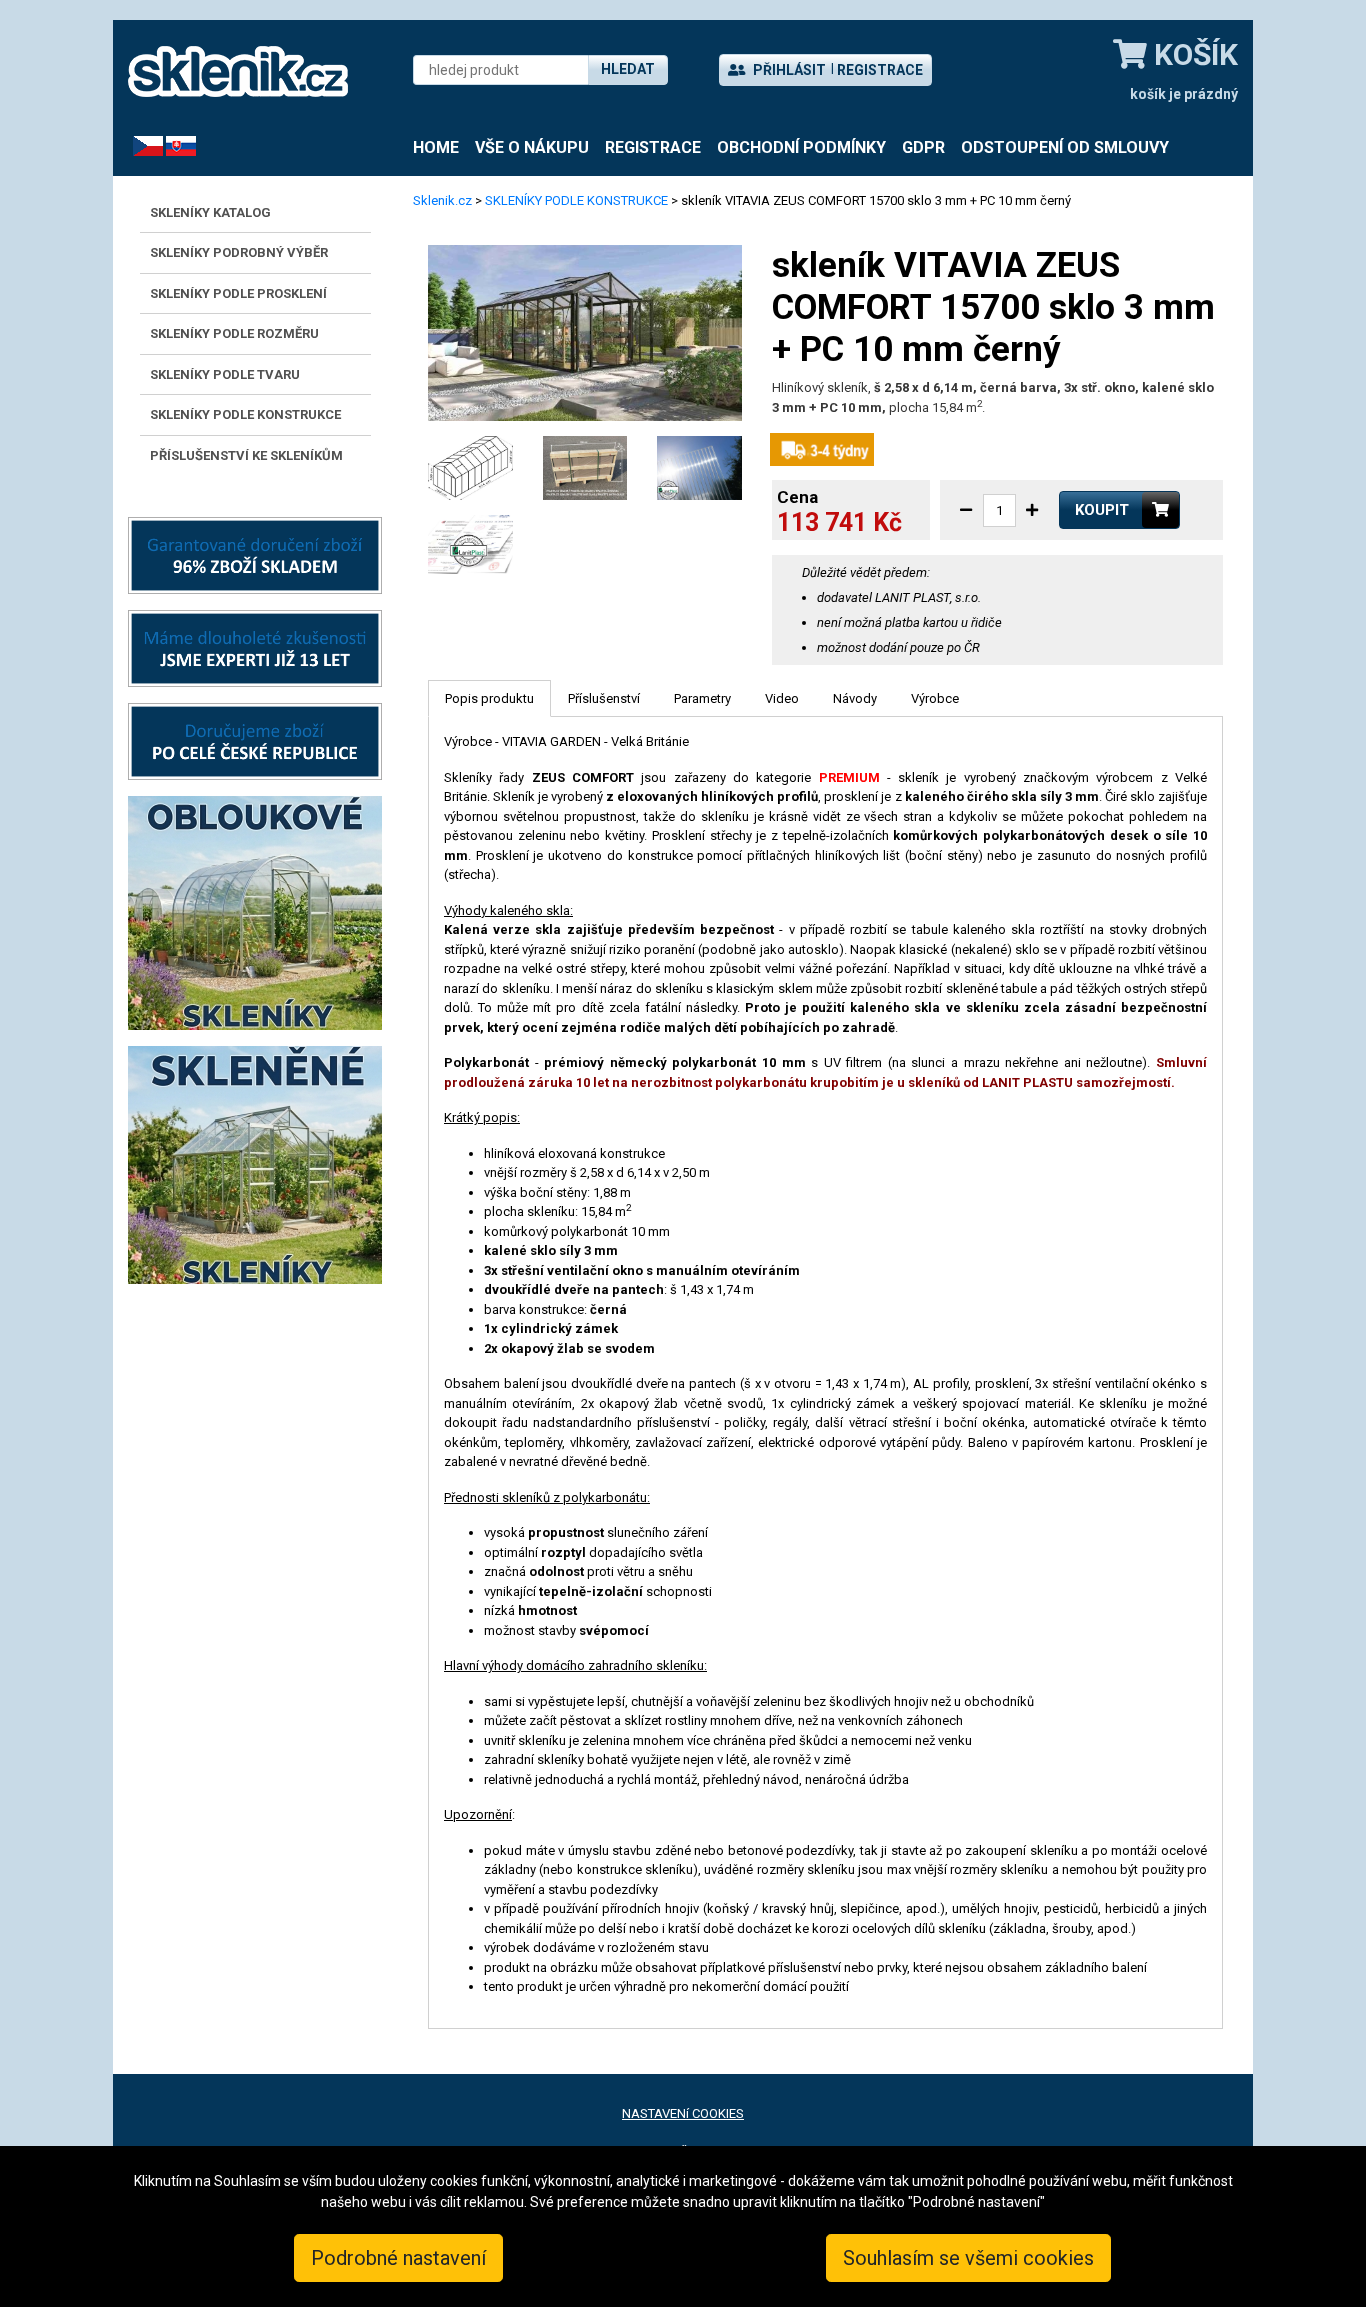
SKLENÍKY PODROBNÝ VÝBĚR (239, 252)
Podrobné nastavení (398, 2258)
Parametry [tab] (702, 698)
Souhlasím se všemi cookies (968, 2258)
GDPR (923, 147)
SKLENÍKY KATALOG (210, 212)
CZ (141, 145)
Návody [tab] (855, 698)
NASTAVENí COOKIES (683, 2113)
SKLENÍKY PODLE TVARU (225, 374)
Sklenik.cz (442, 200)
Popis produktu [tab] (489, 698)
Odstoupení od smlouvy (1065, 147)
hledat (628, 69)
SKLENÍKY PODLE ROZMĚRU (234, 333)
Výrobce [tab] (935, 698)
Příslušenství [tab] (604, 698)
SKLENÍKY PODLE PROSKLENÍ (238, 293)
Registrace (880, 70)
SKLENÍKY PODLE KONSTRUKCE (245, 414)
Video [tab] (782, 698)
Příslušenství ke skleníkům (246, 455)
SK (174, 145)
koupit (1102, 510)
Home (436, 147)
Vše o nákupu (532, 147)
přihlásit (788, 70)
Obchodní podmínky (801, 147)
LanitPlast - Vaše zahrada (238, 71)
